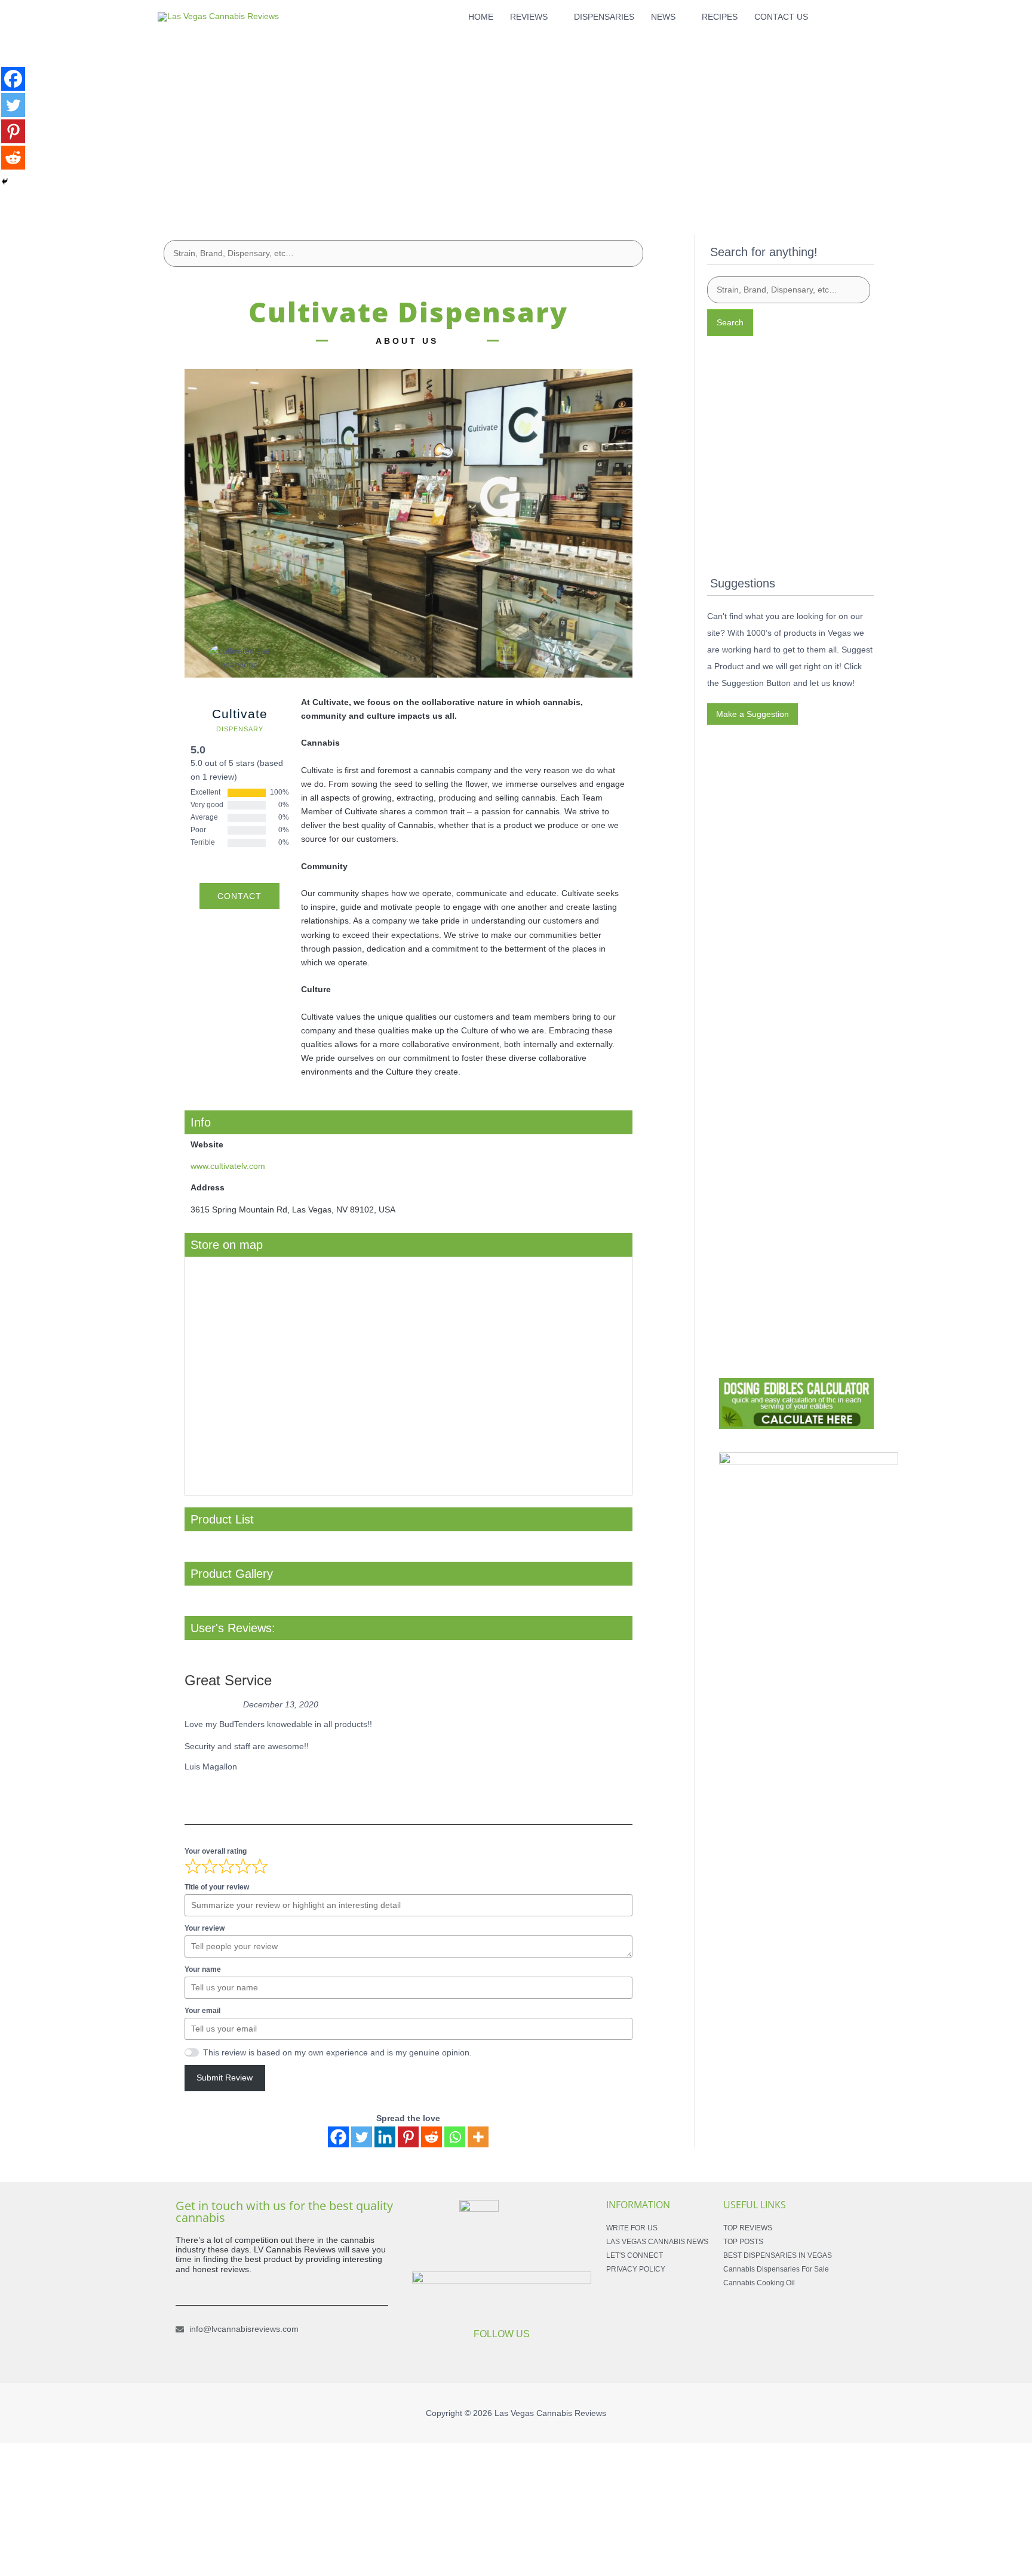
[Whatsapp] (455, 2137)
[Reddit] (431, 2137)
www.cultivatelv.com (228, 1166)
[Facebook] (338, 2137)
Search (730, 322)
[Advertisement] (516, 117)
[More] (478, 2137)
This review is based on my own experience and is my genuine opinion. (337, 2052)
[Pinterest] (408, 2137)
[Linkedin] (385, 2137)
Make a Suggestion (752, 714)
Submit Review (225, 2078)
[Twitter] (362, 2137)
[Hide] (5, 181)
